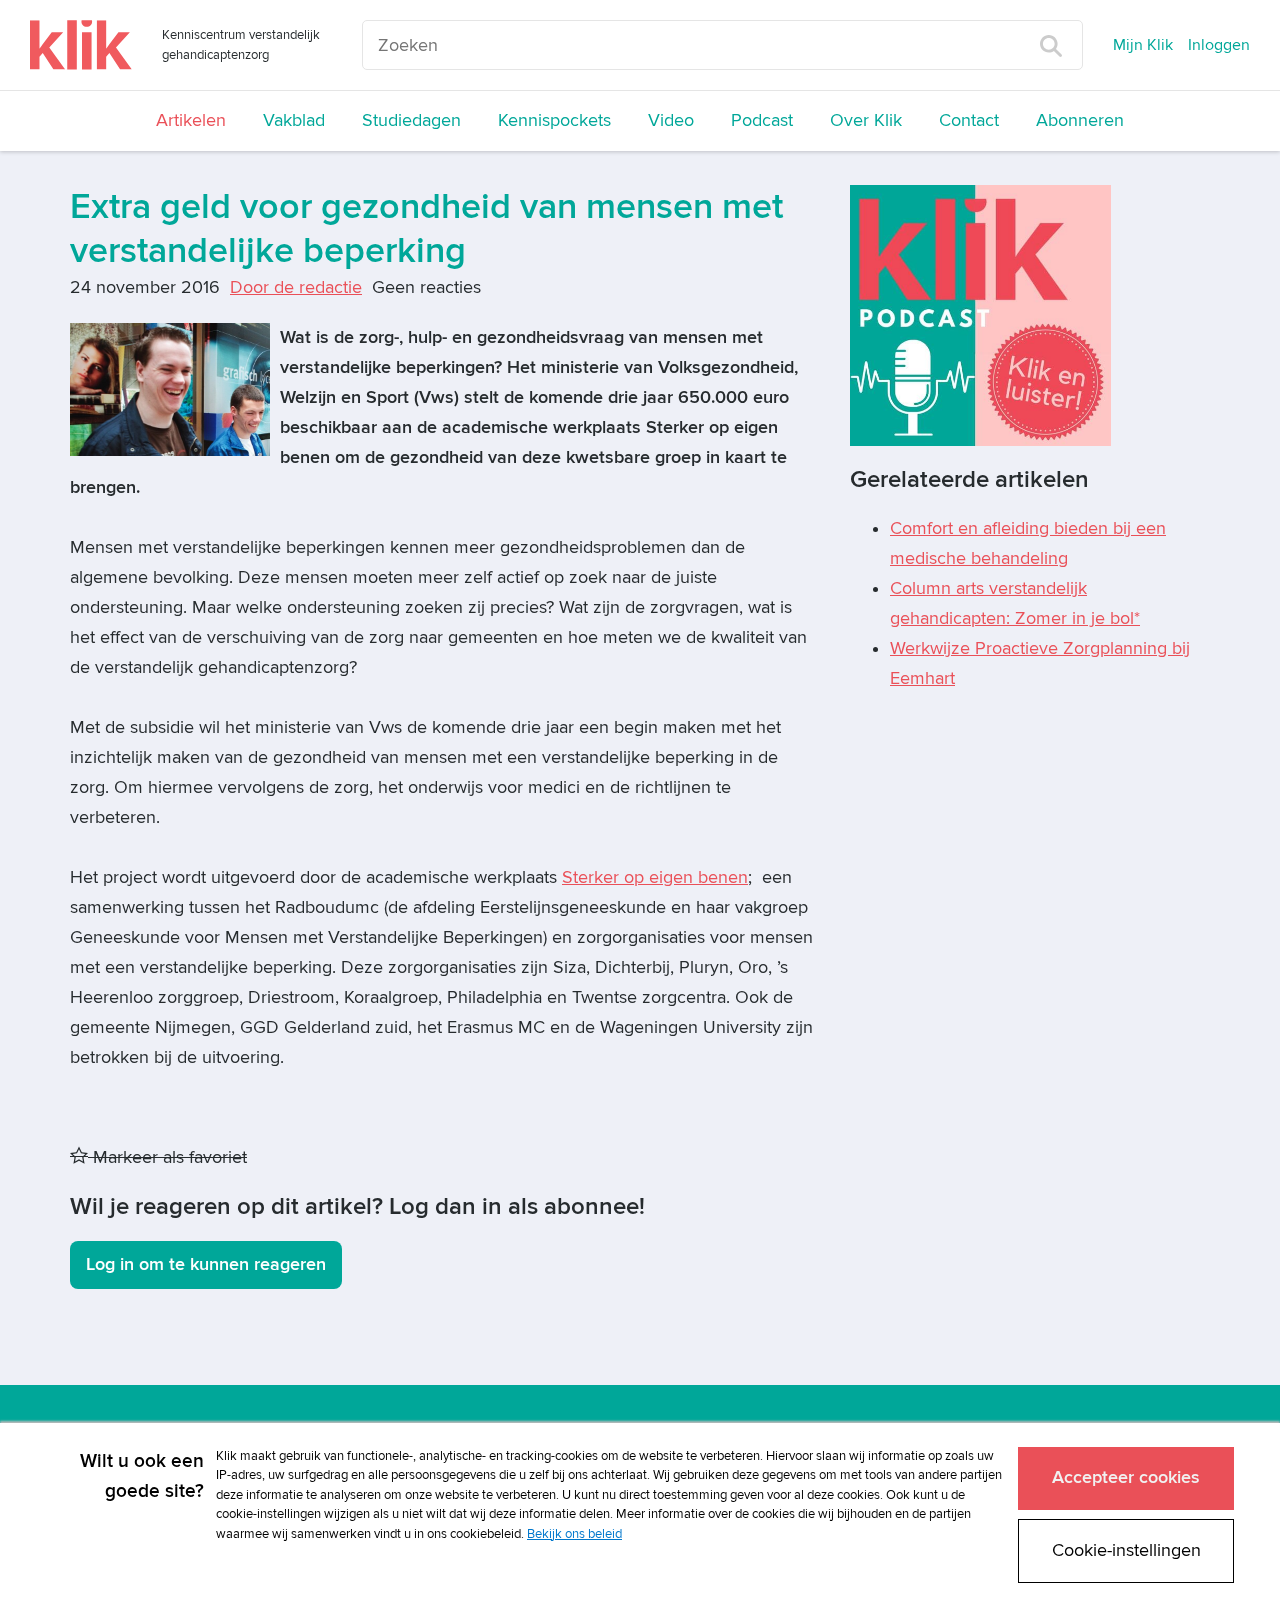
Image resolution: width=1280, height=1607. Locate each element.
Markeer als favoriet (167, 1157)
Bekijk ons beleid (574, 1534)
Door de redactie (296, 287)
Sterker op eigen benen (655, 877)
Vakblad (294, 120)
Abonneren (1080, 120)
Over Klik (866, 120)
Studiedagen (411, 120)
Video (671, 120)
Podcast (762, 120)
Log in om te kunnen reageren (206, 1264)
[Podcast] (980, 314)
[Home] (81, 45)
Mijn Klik (1143, 45)
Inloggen (1219, 45)
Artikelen (191, 120)
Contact (969, 120)
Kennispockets (554, 120)
